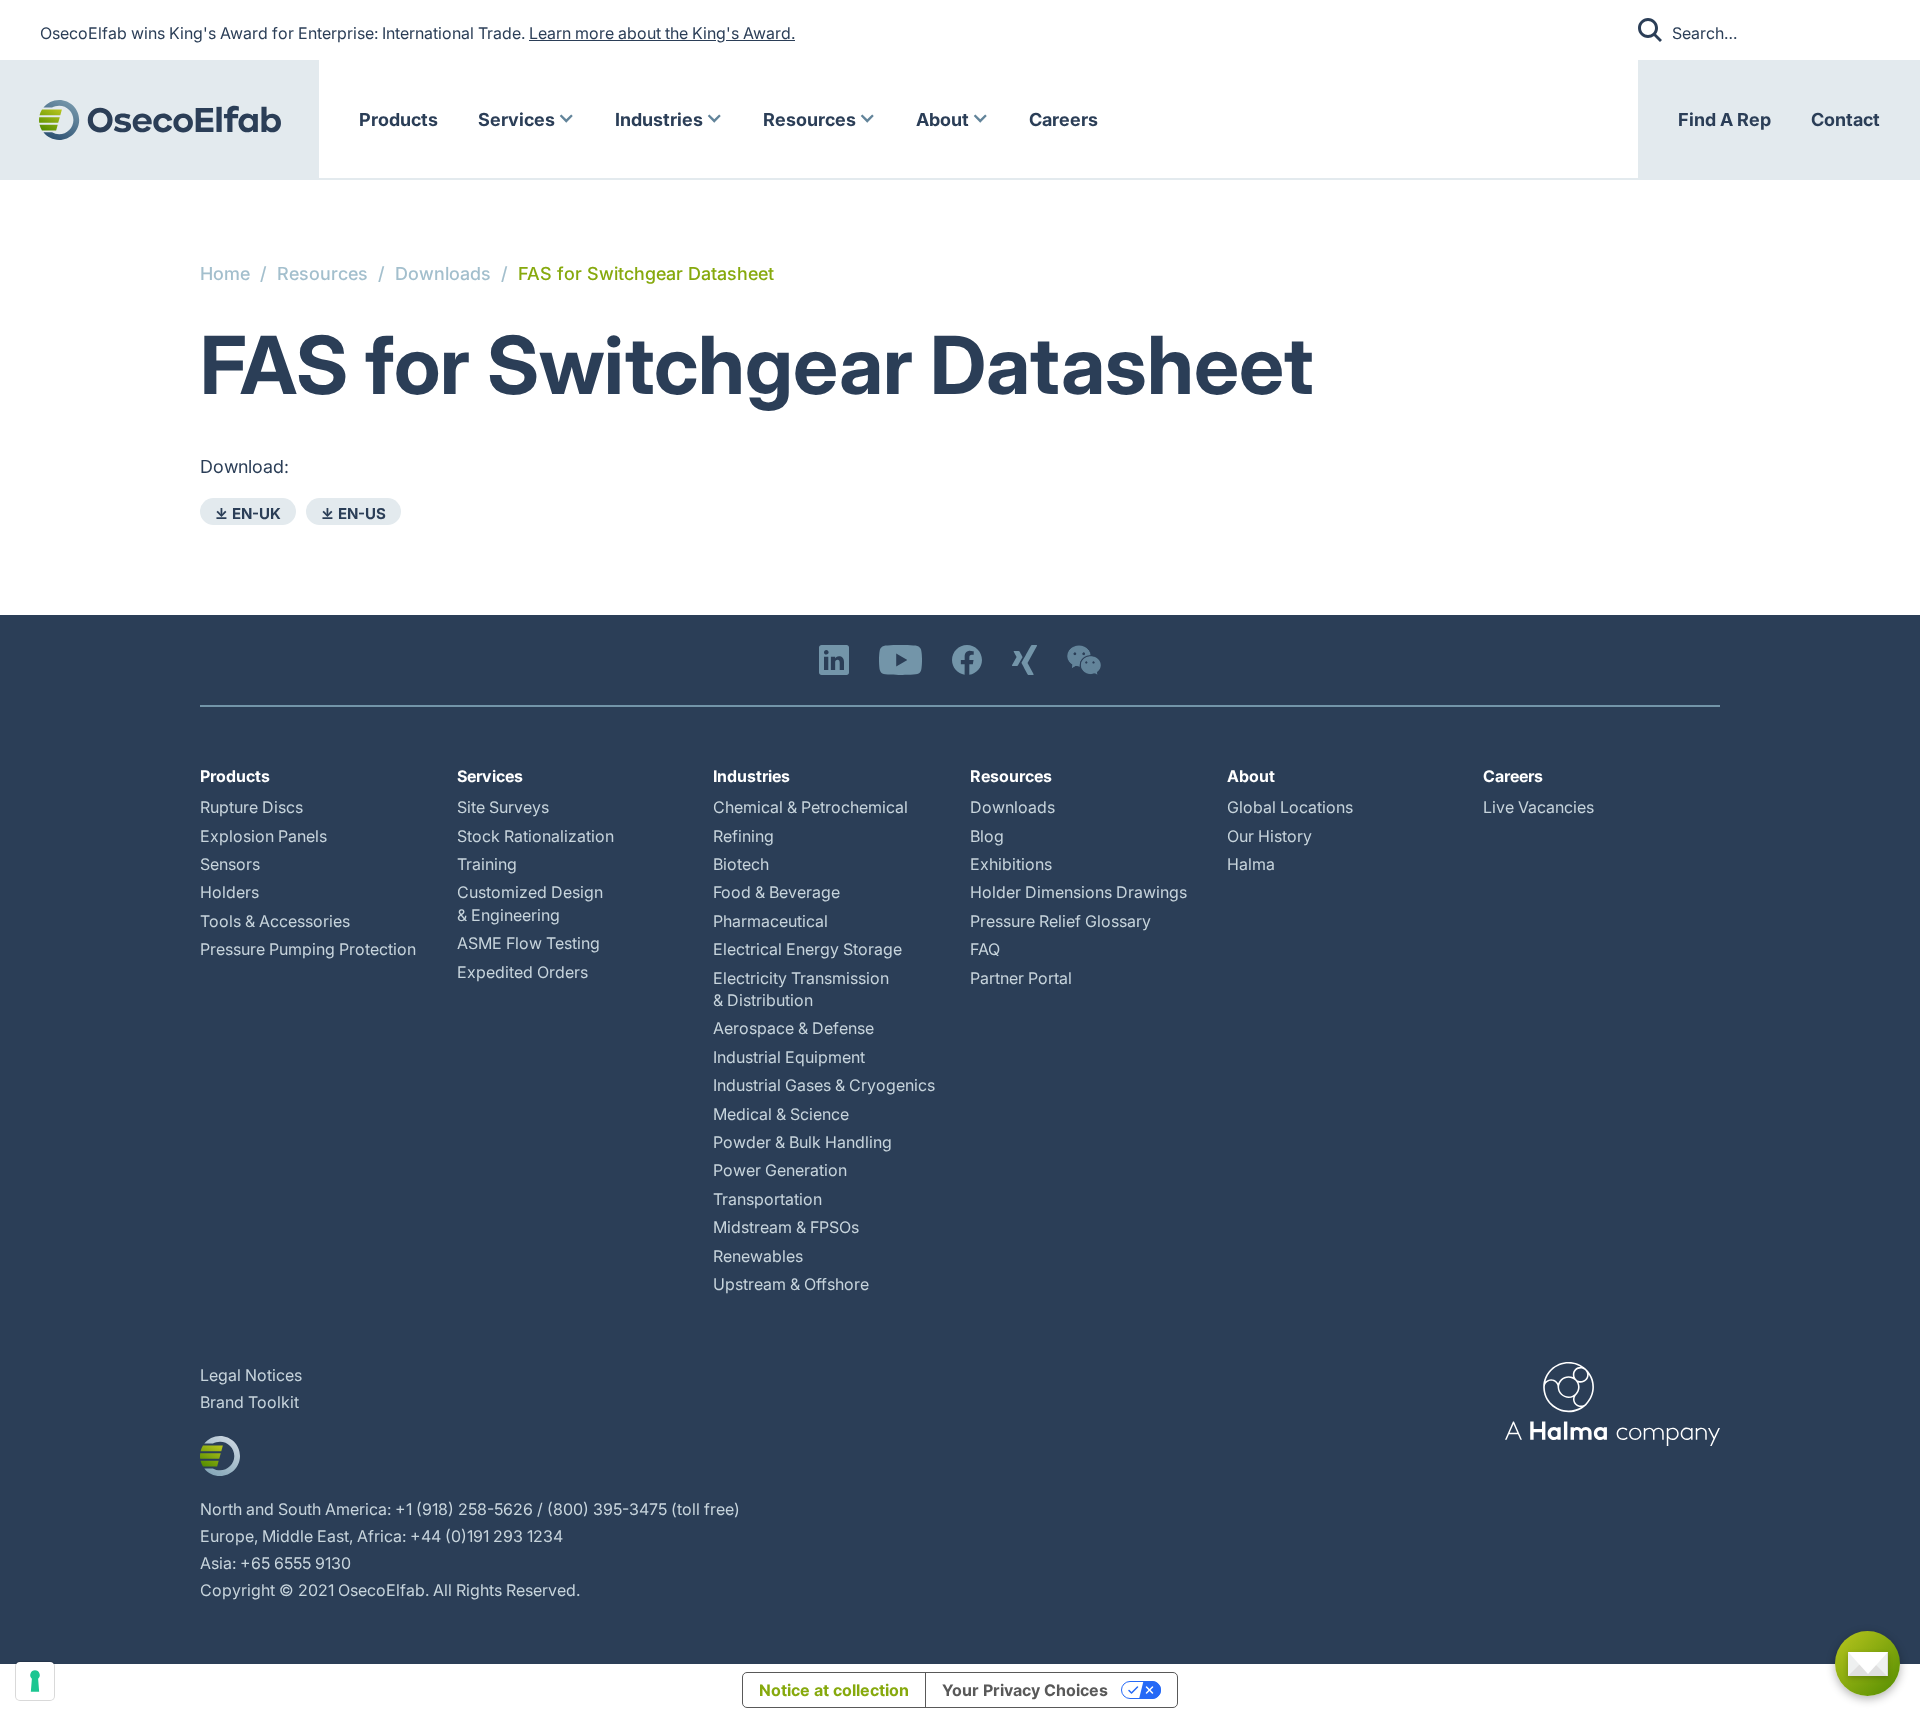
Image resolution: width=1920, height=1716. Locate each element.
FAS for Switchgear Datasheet (646, 273)
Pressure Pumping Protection (308, 949)
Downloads (443, 273)
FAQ (985, 949)
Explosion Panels (263, 836)
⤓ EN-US (353, 513)
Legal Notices (251, 1375)
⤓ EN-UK (248, 513)
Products (398, 119)
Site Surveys (503, 807)
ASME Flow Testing (528, 943)
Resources (809, 119)
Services (516, 119)
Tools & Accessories (275, 921)
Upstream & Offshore (791, 1284)
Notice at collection (834, 1690)
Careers (1063, 119)
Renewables (758, 1256)
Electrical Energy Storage (807, 949)
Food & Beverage (776, 892)
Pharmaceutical (770, 921)
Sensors (230, 864)
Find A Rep (1724, 119)
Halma (1251, 864)
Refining (743, 836)
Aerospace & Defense (793, 1028)
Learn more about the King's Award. (662, 33)
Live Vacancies (1538, 807)
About (942, 119)
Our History (1269, 836)
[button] (526, 120)
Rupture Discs (251, 807)
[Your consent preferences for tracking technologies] (35, 1681)
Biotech (741, 864)
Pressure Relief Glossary (1060, 921)
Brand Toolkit (249, 1402)
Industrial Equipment (789, 1057)
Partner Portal (1021, 978)
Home (225, 273)
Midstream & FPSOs (786, 1227)
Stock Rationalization (535, 836)
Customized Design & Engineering (530, 903)
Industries (659, 119)
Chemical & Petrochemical (810, 807)
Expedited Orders (522, 972)
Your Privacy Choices (1025, 1690)
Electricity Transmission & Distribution (801, 989)
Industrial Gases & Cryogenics (824, 1085)
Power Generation (780, 1170)
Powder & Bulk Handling (802, 1142)
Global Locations (1290, 807)
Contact (1845, 119)
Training (487, 864)
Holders (229, 892)
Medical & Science (781, 1114)
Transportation (767, 1199)
